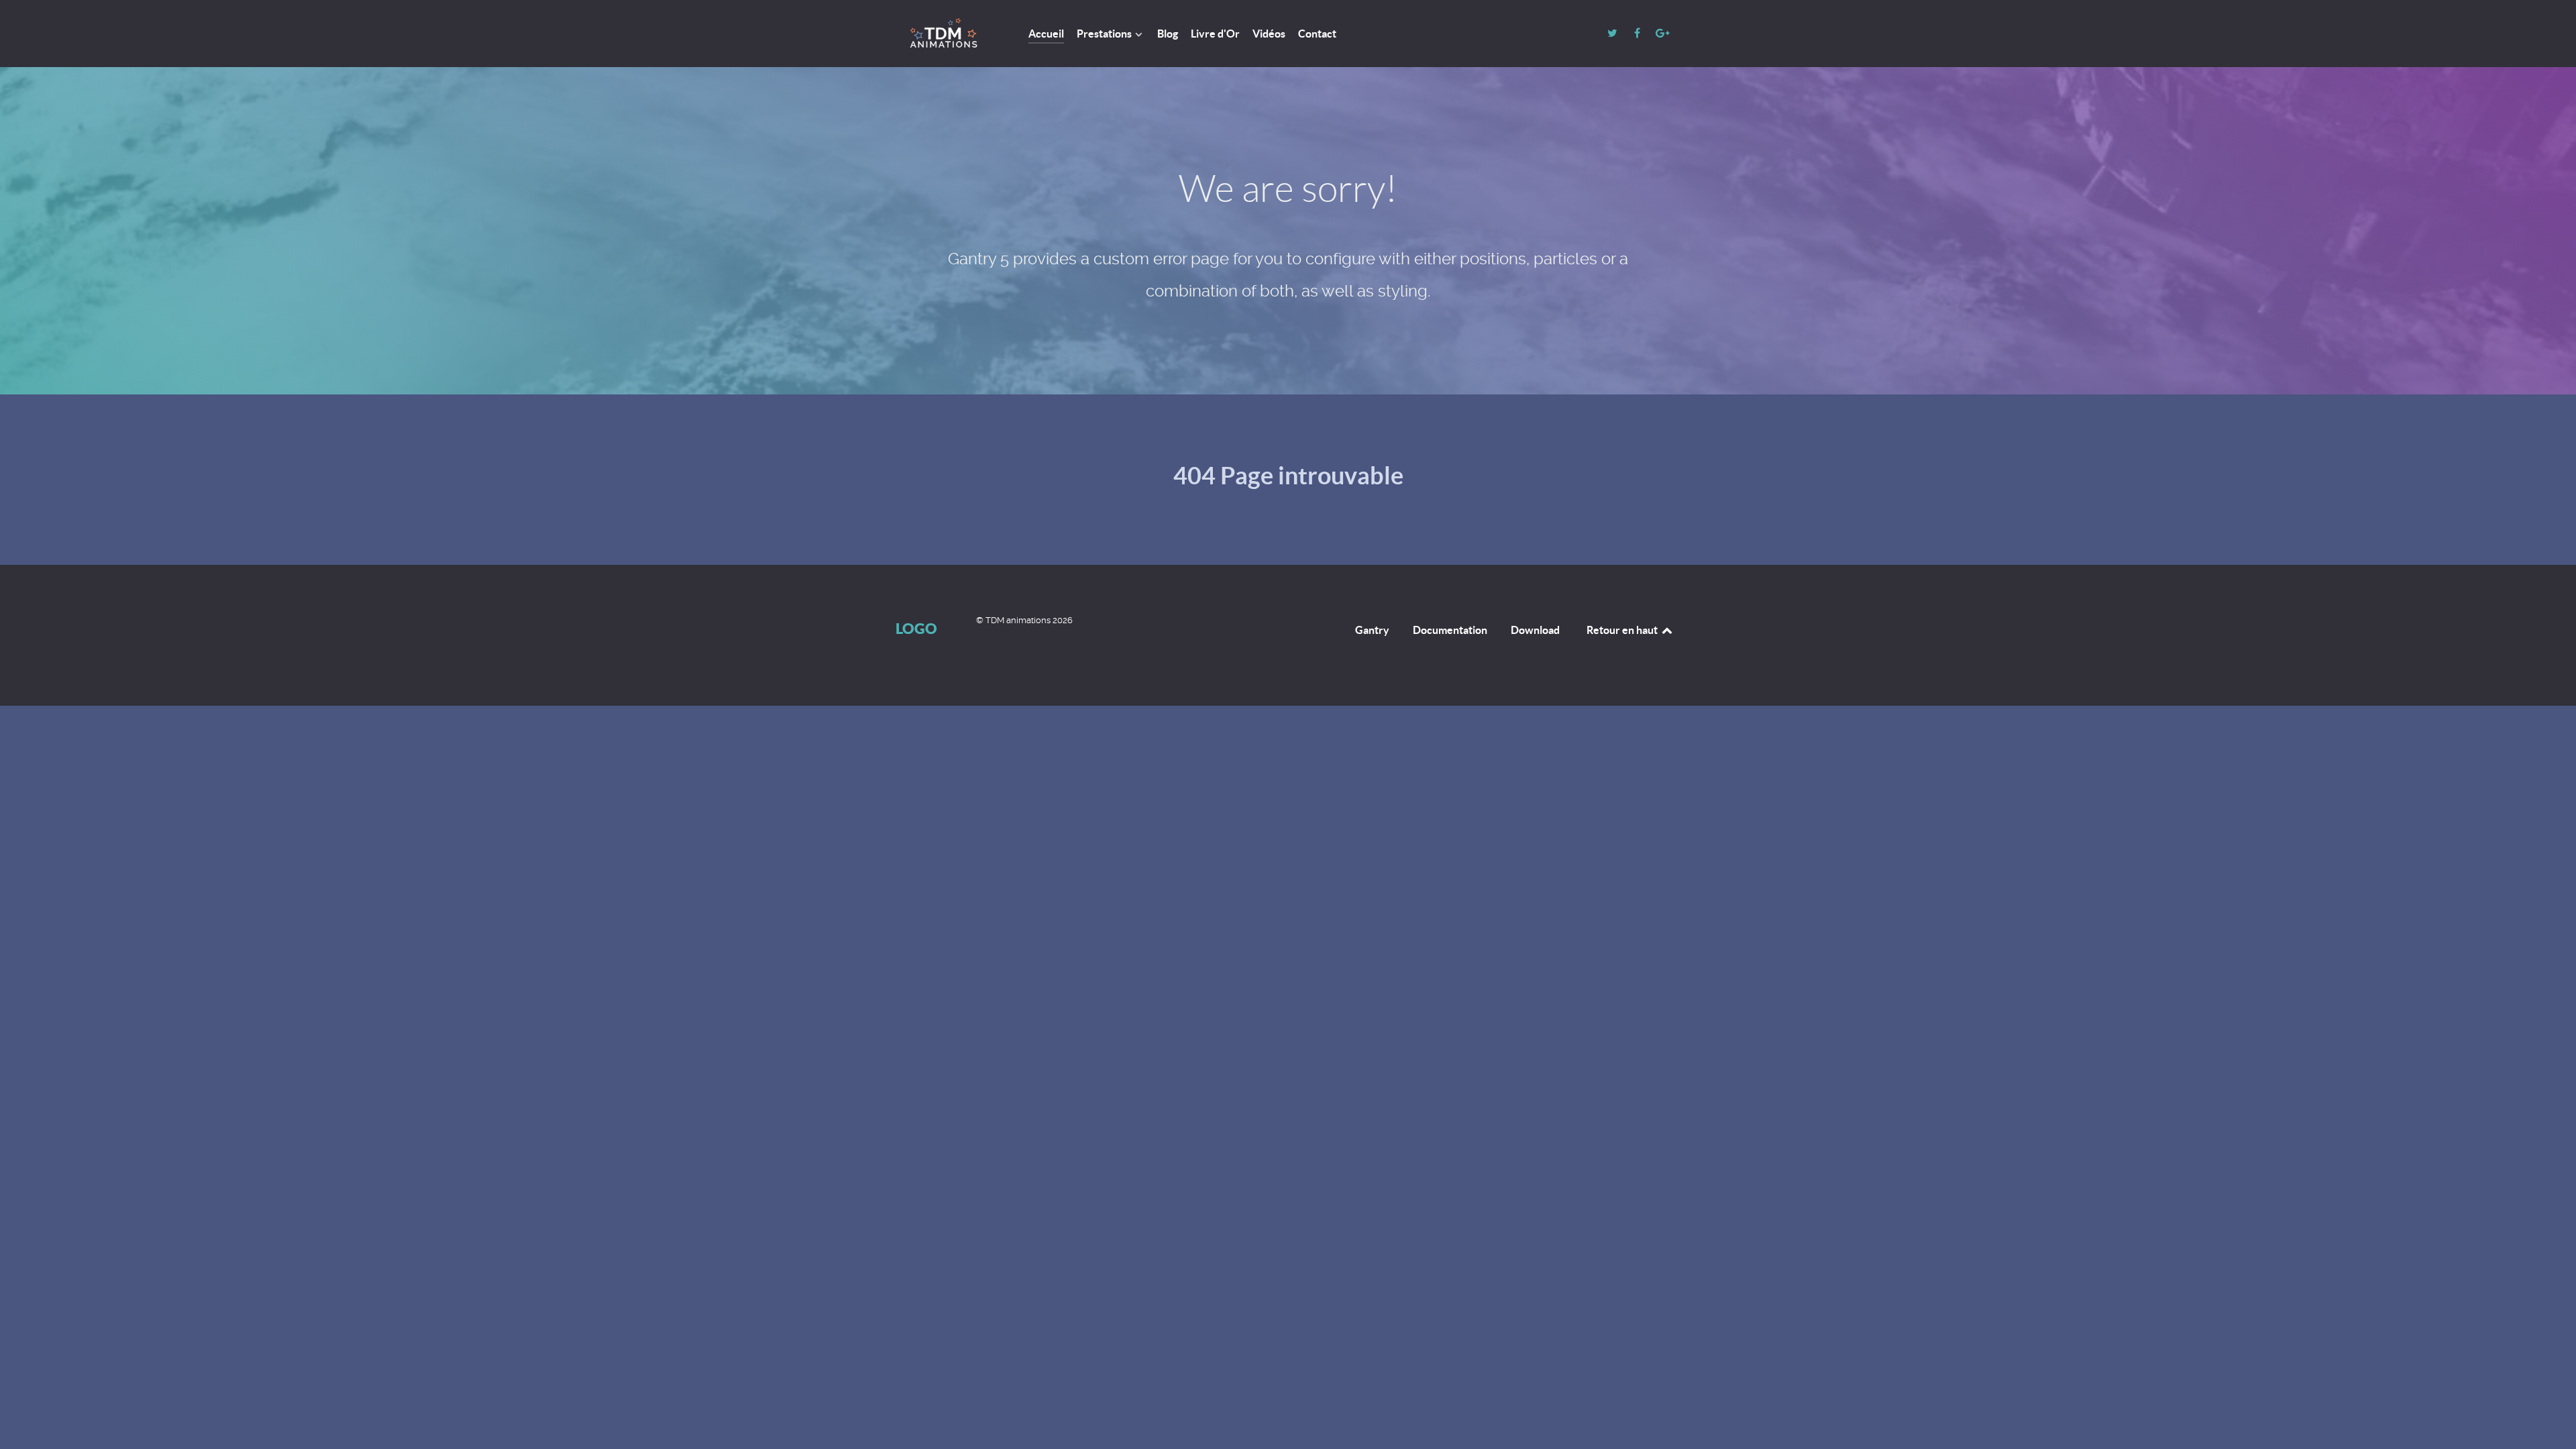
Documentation (1450, 630)
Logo (916, 628)
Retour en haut (1623, 630)
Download (1535, 630)
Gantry (1372, 630)
